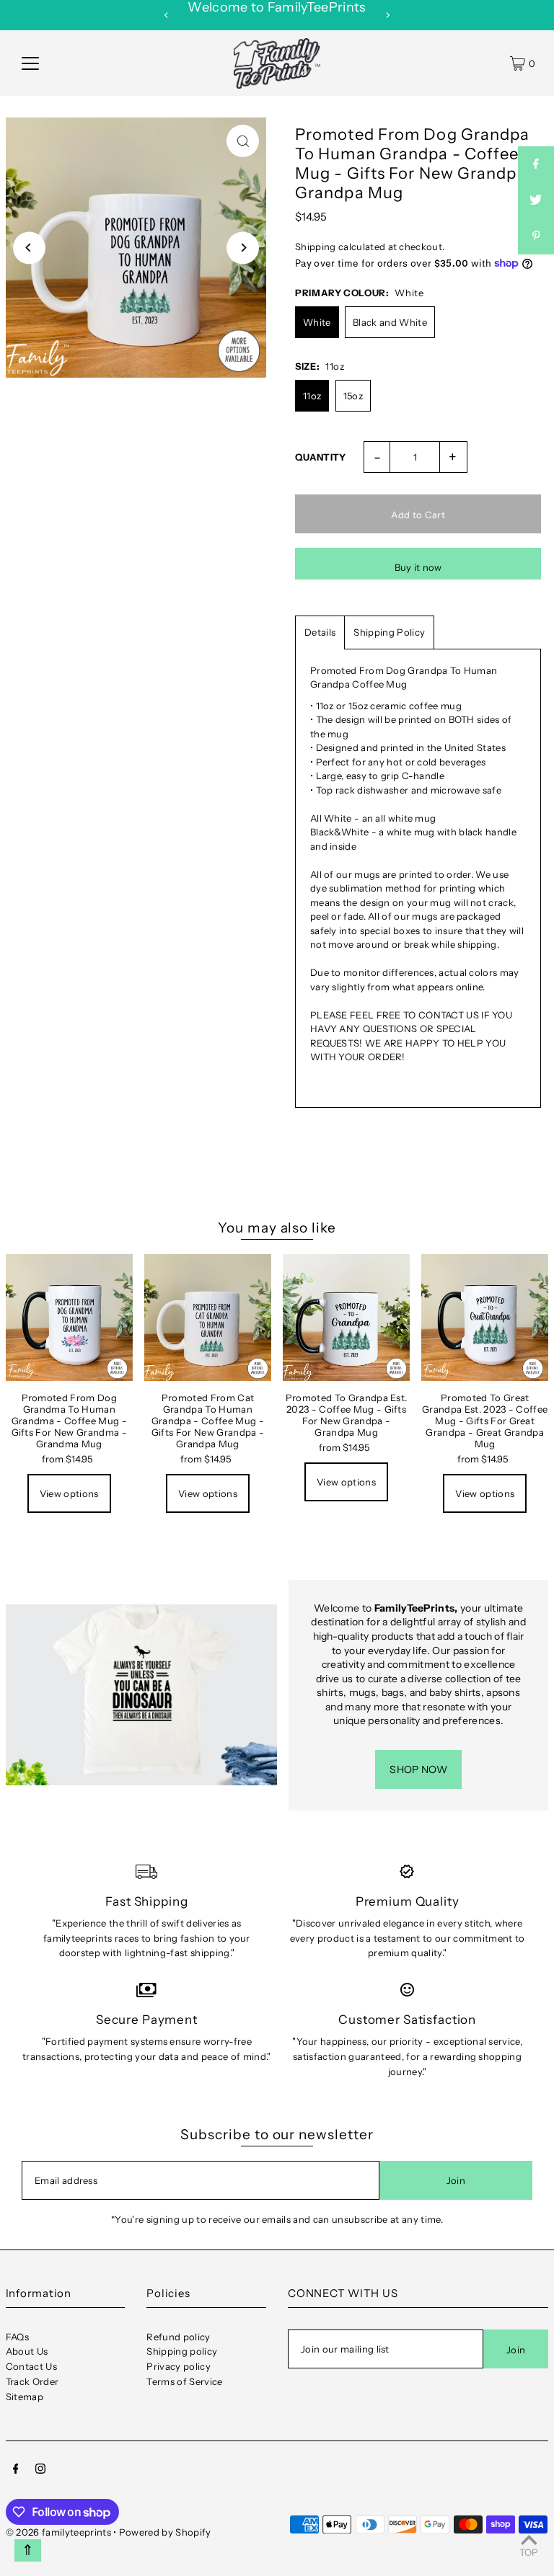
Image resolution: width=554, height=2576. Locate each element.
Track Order (32, 2381)
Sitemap (25, 2397)
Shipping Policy (389, 632)
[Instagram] (40, 2470)
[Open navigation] (30, 63)
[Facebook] (16, 2470)
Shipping (316, 247)
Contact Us (31, 2366)
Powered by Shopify (165, 2532)
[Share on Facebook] (536, 164)
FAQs (17, 2337)
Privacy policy (179, 2366)
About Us (27, 2351)
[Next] (387, 15)
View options (69, 1493)
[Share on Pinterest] (536, 236)
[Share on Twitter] (536, 200)
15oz (353, 396)
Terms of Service (184, 2381)
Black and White (390, 322)
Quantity (321, 457)
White (317, 322)
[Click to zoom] (243, 141)
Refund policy (178, 2337)
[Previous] (167, 15)
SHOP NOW (418, 1769)
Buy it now (418, 567)
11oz (312, 396)
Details (320, 632)
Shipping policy (182, 2351)
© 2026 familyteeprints (58, 2532)
